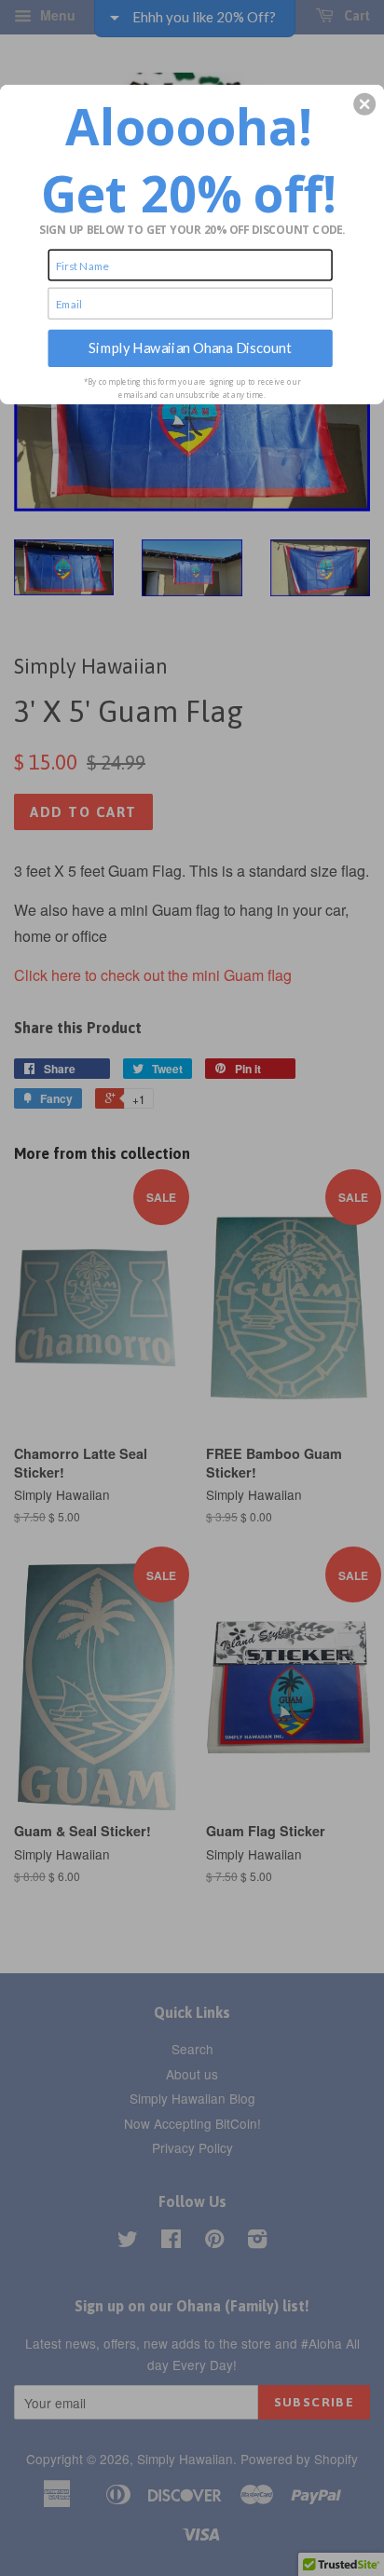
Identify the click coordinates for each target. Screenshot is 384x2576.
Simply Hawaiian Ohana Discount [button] (190, 348)
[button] (364, 103)
